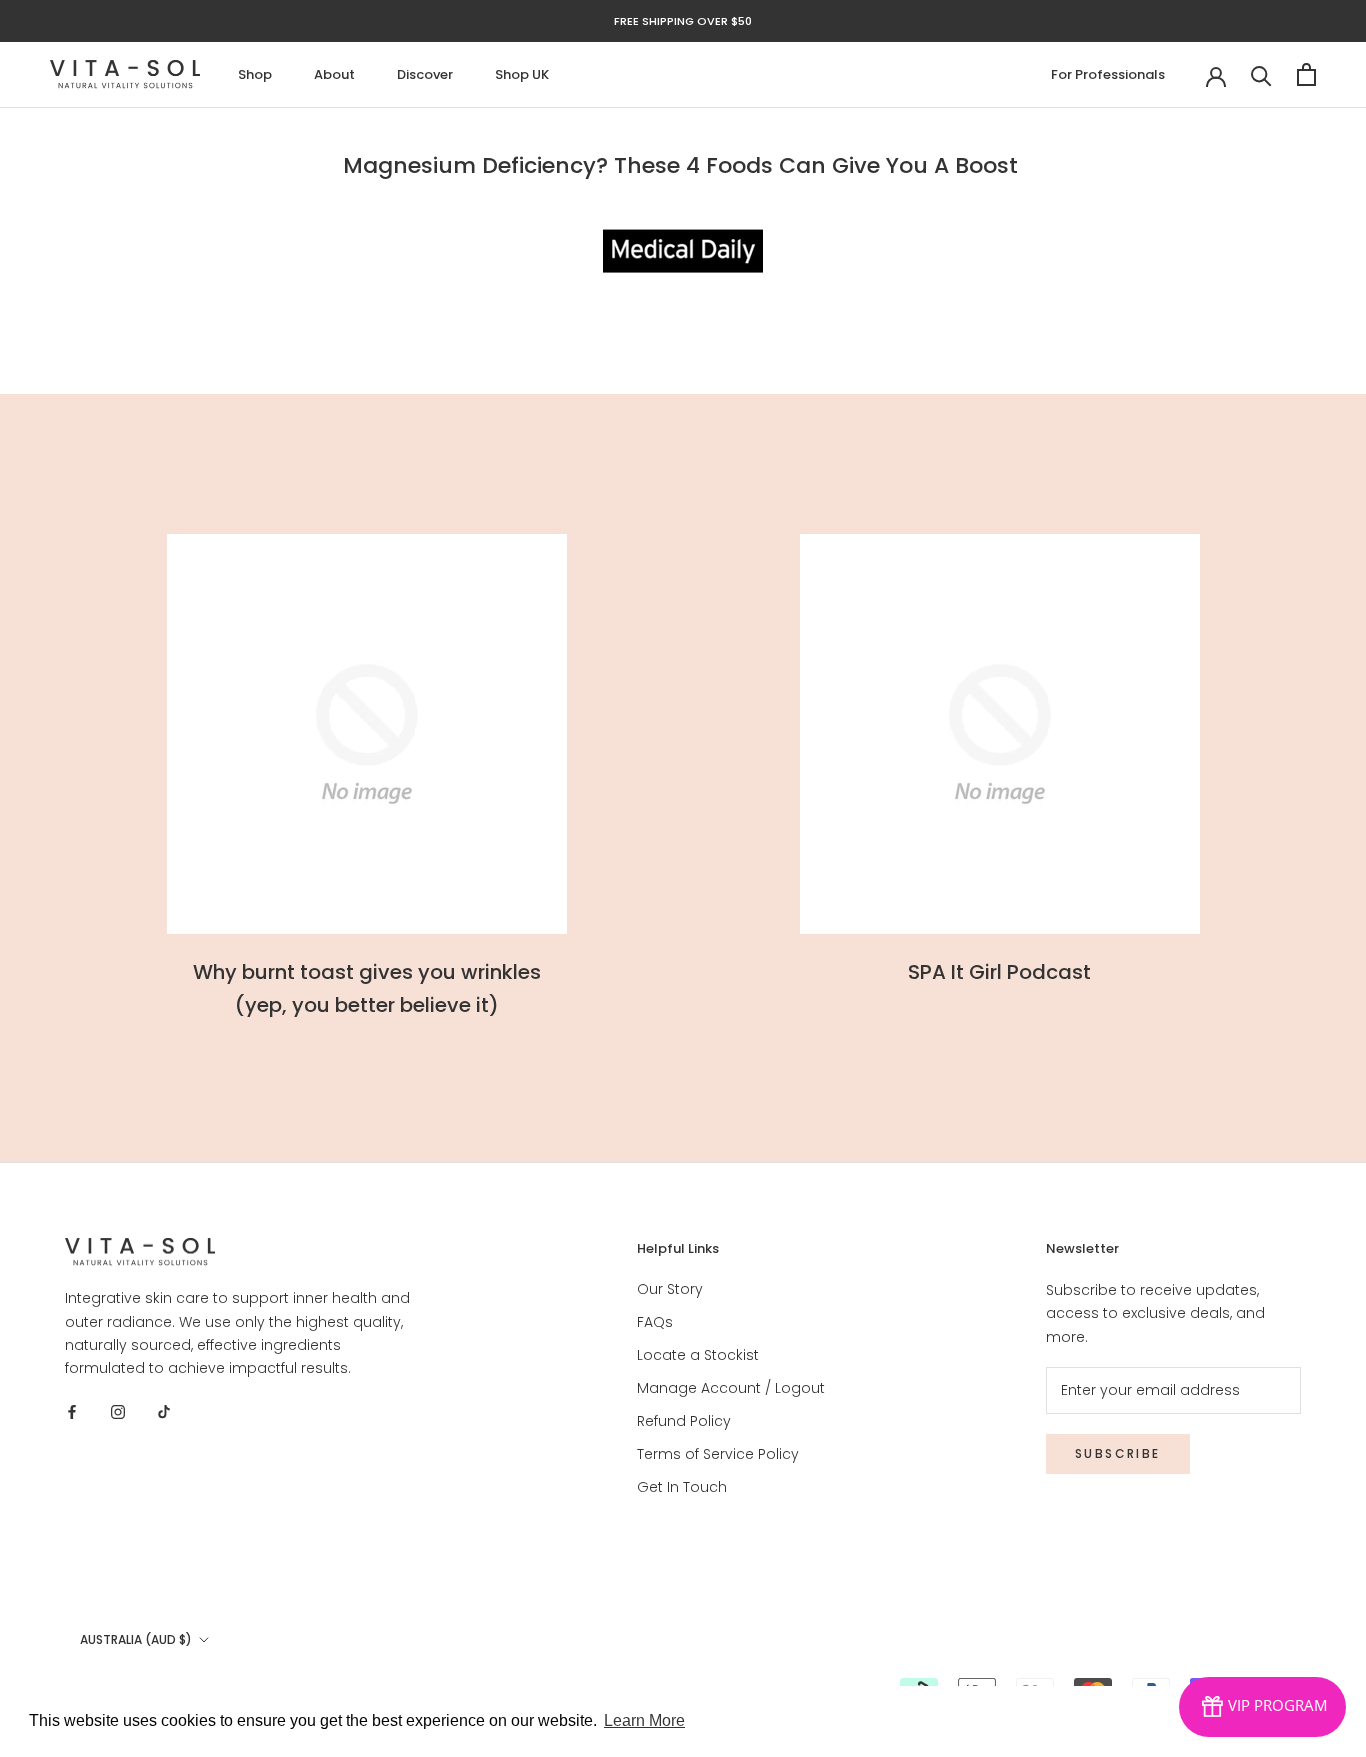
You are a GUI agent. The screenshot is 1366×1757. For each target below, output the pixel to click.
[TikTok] (164, 1411)
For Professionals (1108, 74)
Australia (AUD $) (136, 1639)
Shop (255, 74)
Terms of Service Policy (718, 1454)
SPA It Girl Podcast (999, 972)
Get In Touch (682, 1487)
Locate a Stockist (698, 1355)
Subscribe (1118, 1453)
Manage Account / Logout (731, 1388)
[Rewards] (1262, 1707)
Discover (425, 74)
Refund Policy (684, 1421)
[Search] (1261, 74)
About (334, 74)
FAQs (655, 1322)
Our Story (670, 1289)
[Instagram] (118, 1411)
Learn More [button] (644, 1720)
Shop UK (522, 74)
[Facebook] (72, 1411)
